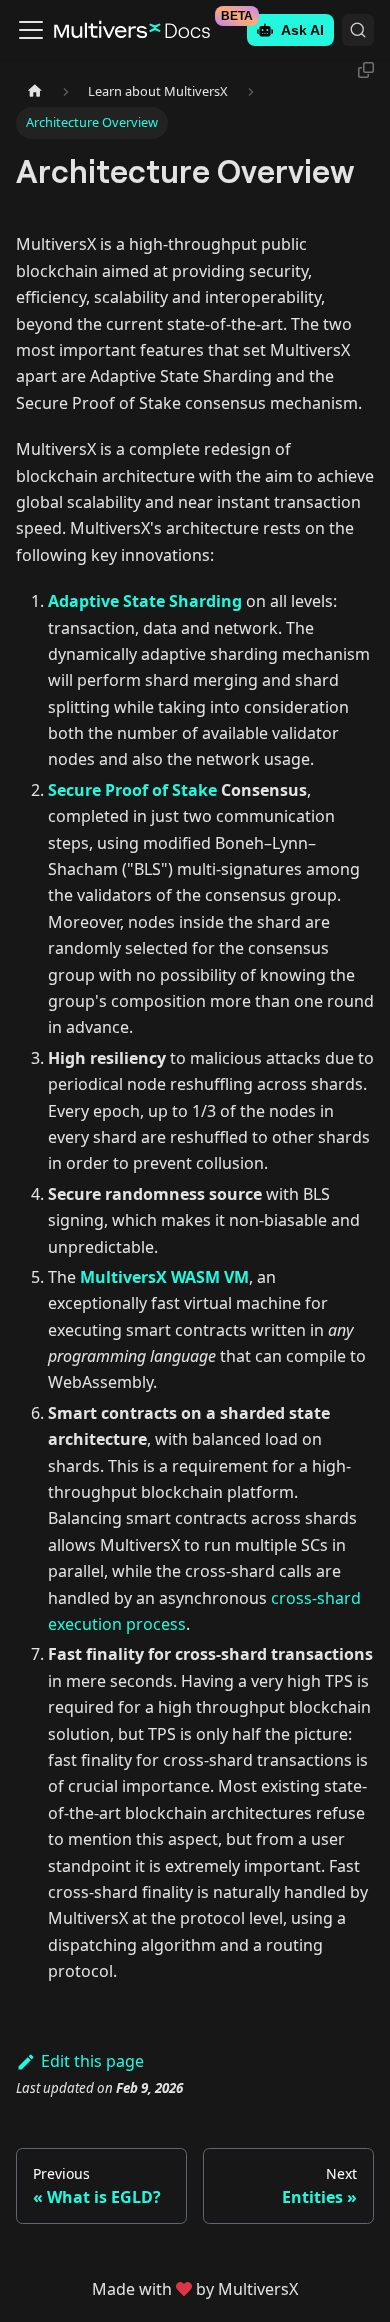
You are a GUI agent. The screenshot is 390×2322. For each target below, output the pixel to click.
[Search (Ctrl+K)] (358, 30)
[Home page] (35, 91)
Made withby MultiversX (195, 2289)
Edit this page (92, 2061)
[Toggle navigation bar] (31, 30)
